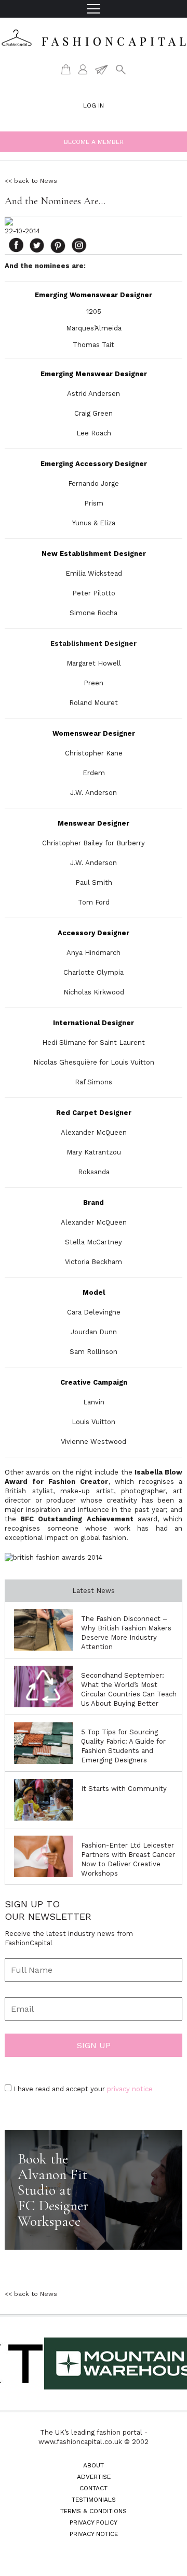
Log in (94, 105)
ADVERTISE (94, 2477)
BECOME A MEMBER (94, 142)
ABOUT (94, 2465)
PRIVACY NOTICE (94, 2534)
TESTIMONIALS (94, 2500)
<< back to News (31, 181)
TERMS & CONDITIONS (94, 2511)
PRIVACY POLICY (94, 2522)
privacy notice (130, 2089)
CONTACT (94, 2488)
